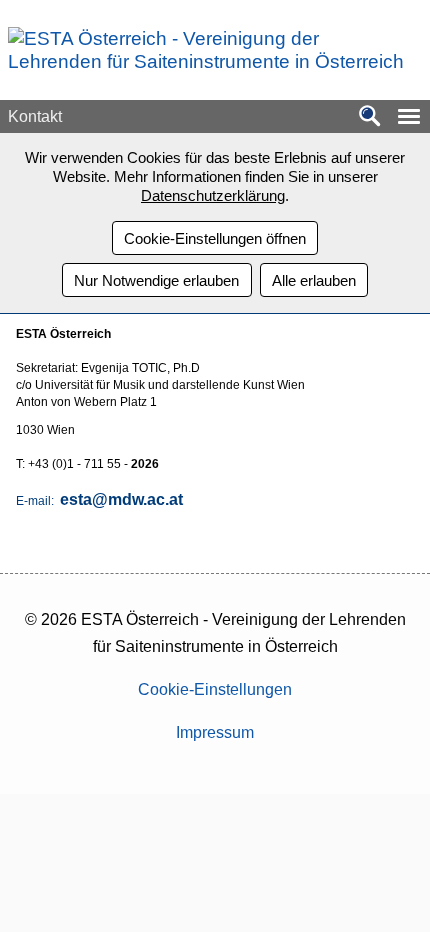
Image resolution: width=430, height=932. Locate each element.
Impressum (215, 732)
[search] (370, 117)
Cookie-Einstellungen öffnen (215, 238)
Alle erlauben (314, 280)
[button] (409, 116)
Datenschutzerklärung (213, 195)
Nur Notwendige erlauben (156, 280)
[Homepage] (207, 61)
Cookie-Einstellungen (215, 689)
